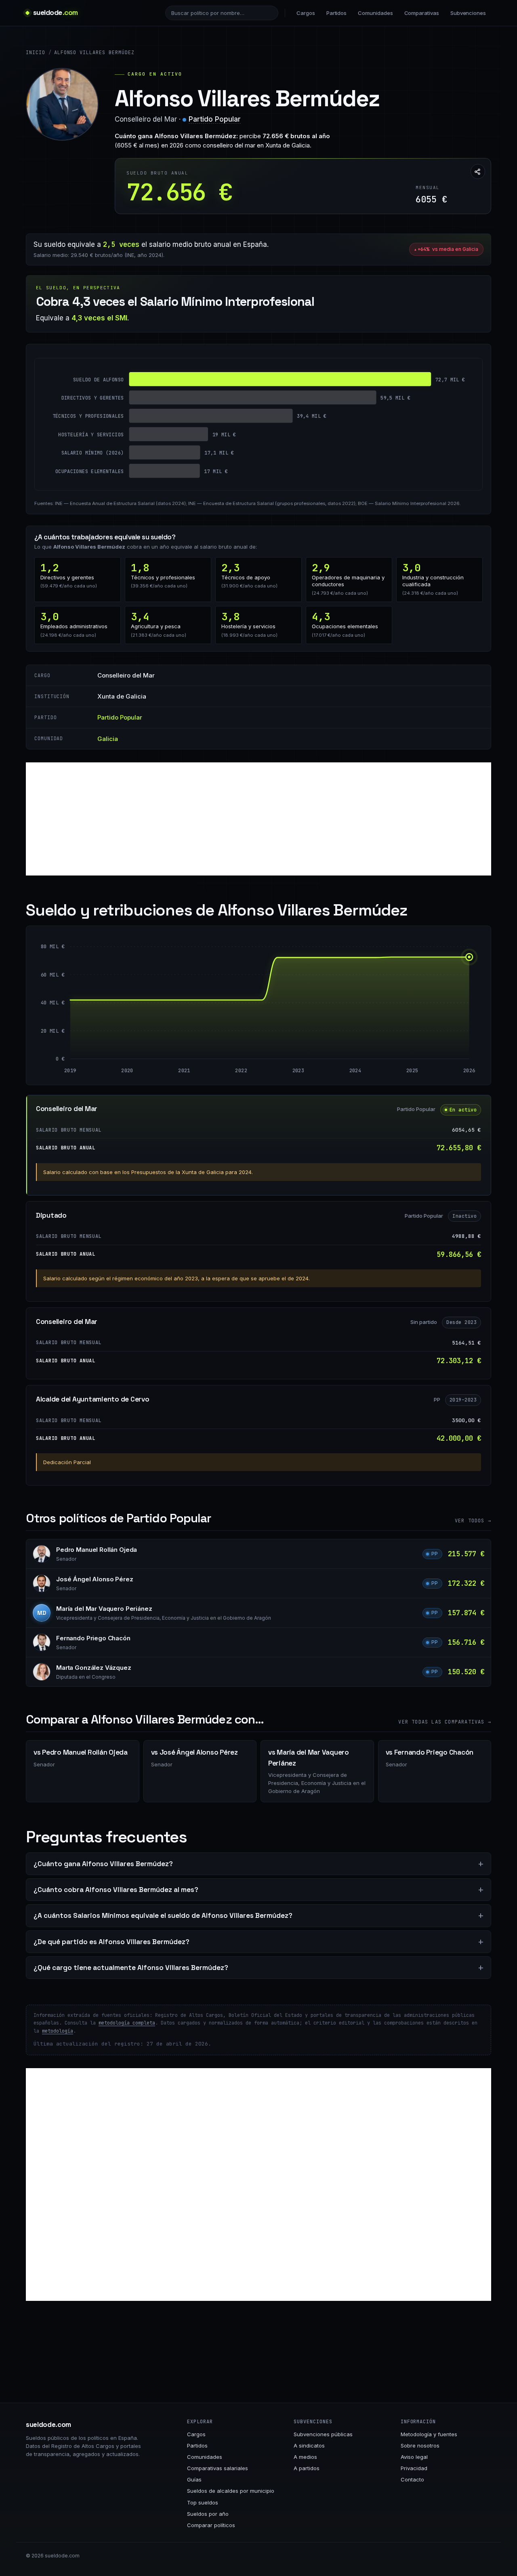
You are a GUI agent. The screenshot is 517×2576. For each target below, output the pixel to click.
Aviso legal (414, 2457)
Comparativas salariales (218, 2468)
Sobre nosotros (420, 2446)
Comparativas (422, 13)
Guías (194, 2479)
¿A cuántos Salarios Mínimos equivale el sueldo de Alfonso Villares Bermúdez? (163, 1915)
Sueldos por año (208, 2514)
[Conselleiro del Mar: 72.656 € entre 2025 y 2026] (441, 1008)
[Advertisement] (258, 819)
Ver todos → (473, 1521)
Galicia (108, 739)
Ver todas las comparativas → (445, 1722)
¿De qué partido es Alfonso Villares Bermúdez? (111, 1942)
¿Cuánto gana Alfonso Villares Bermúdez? (103, 1864)
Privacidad (414, 2468)
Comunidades (375, 13)
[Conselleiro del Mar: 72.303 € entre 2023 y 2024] (327, 1008)
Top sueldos (203, 2502)
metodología (58, 2031)
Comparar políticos (211, 2525)
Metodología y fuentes (429, 2434)
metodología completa (127, 2023)
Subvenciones (468, 13)
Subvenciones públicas (323, 2434)
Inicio (36, 53)
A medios (305, 2457)
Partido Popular (215, 119)
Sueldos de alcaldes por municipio (231, 2491)
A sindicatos (309, 2446)
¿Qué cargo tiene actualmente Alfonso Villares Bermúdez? (131, 1968)
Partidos (336, 13)
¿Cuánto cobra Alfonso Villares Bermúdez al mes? (116, 1890)
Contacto (412, 2479)
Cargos (306, 13)
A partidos (307, 2468)
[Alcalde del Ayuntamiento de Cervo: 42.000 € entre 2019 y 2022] (156, 1029)
